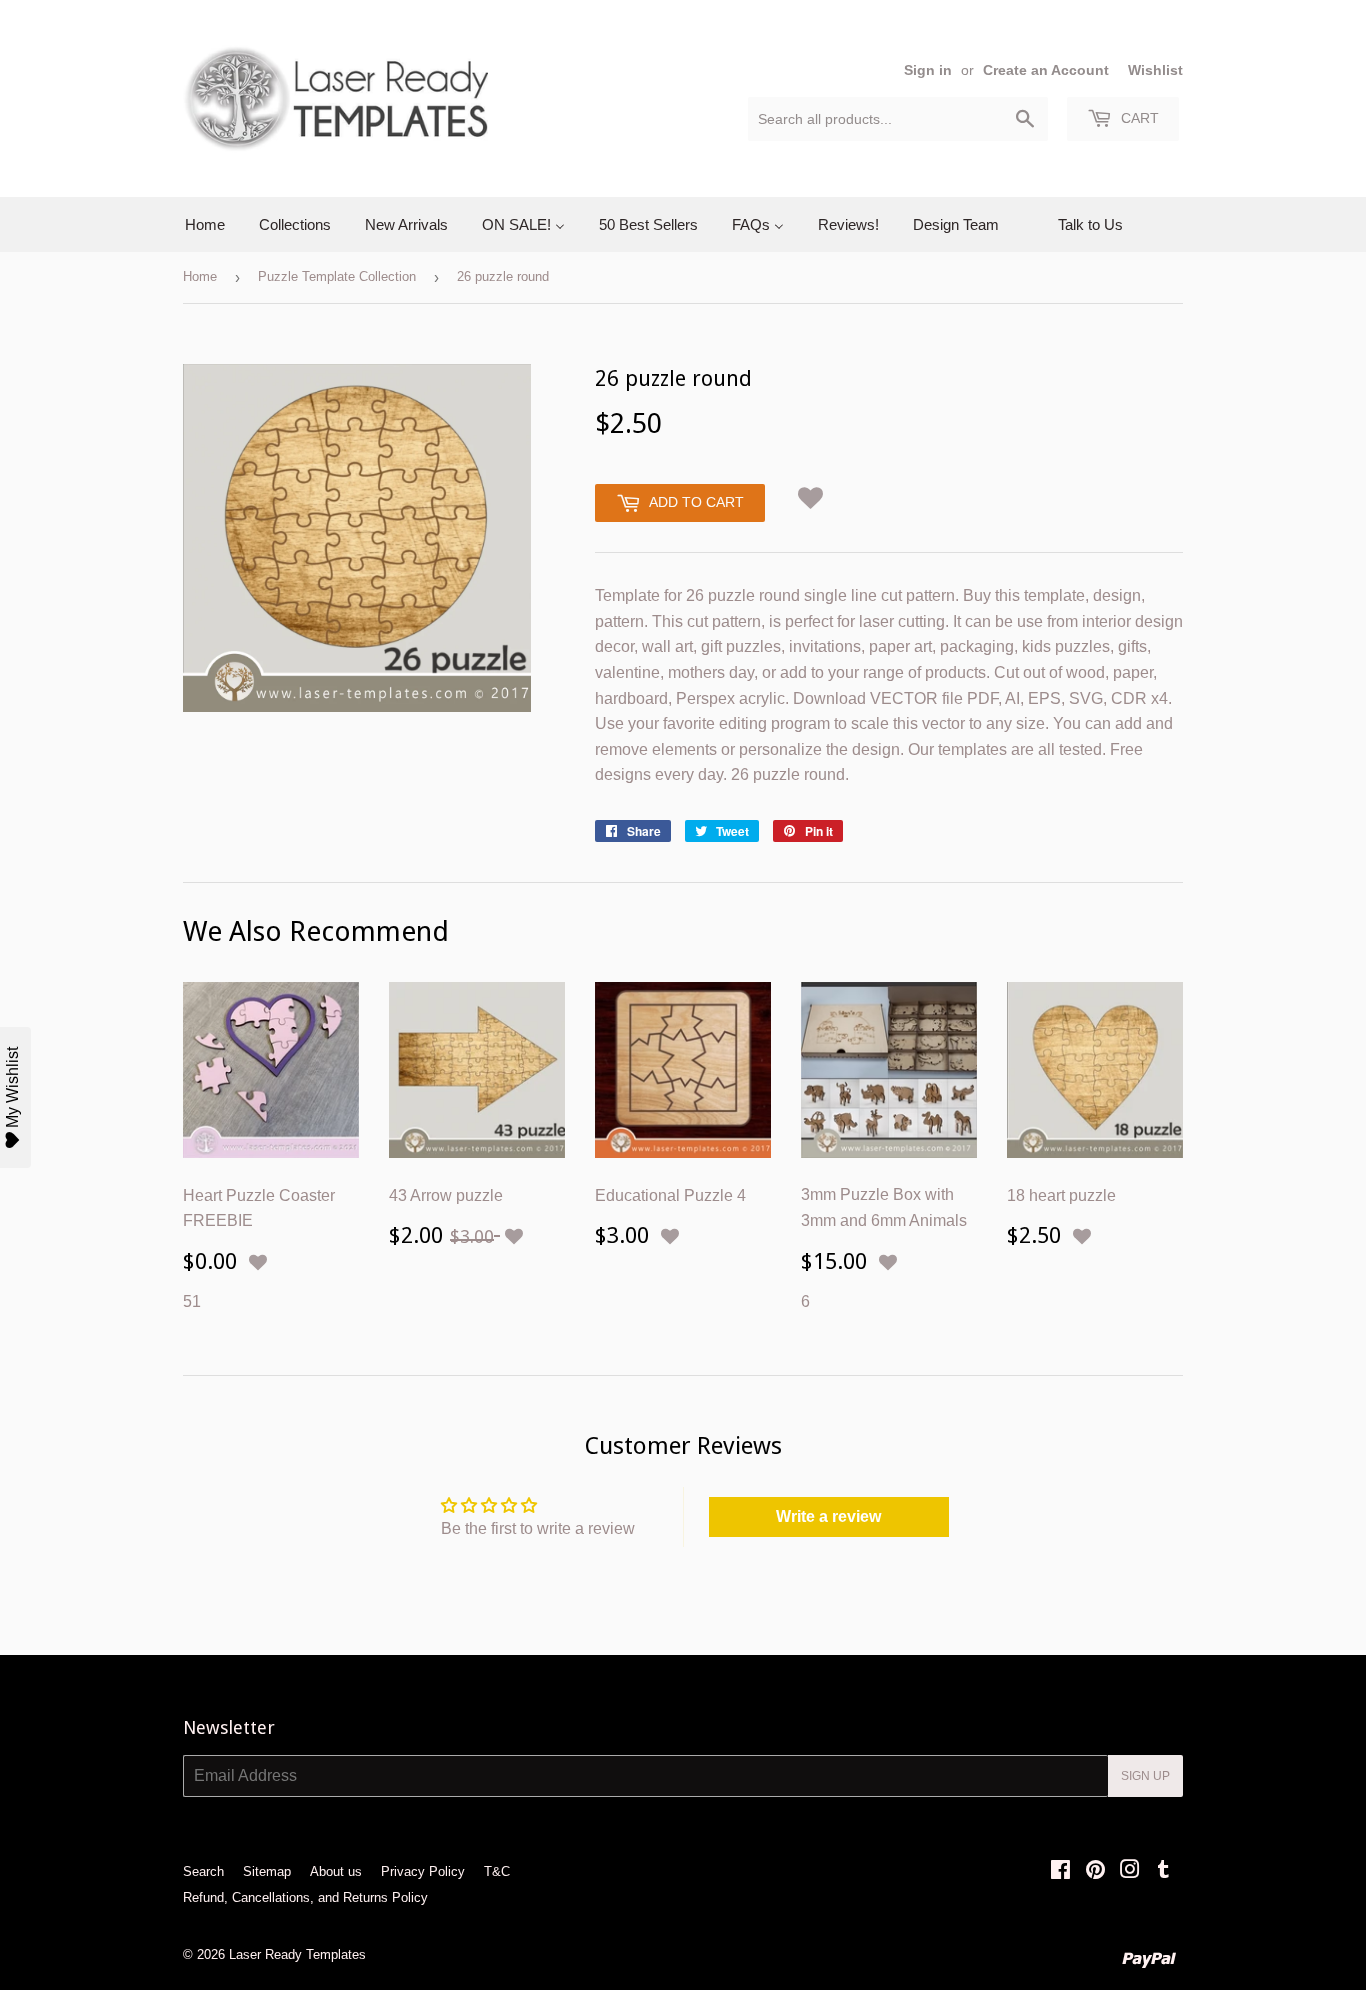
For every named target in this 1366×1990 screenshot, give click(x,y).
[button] (811, 494)
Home (200, 276)
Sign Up (1145, 1776)
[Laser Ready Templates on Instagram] (1130, 1871)
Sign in (928, 70)
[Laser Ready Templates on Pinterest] (1095, 1871)
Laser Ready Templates (297, 1954)
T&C (497, 1871)
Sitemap (267, 1871)
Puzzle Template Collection (337, 276)
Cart (1138, 118)
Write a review (828, 1516)
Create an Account (1046, 70)
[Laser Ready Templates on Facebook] (1060, 1871)
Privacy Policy (423, 1871)
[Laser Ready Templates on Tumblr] (1163, 1871)
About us (336, 1871)
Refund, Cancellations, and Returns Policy (305, 1897)
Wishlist (1155, 70)
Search (203, 1871)
